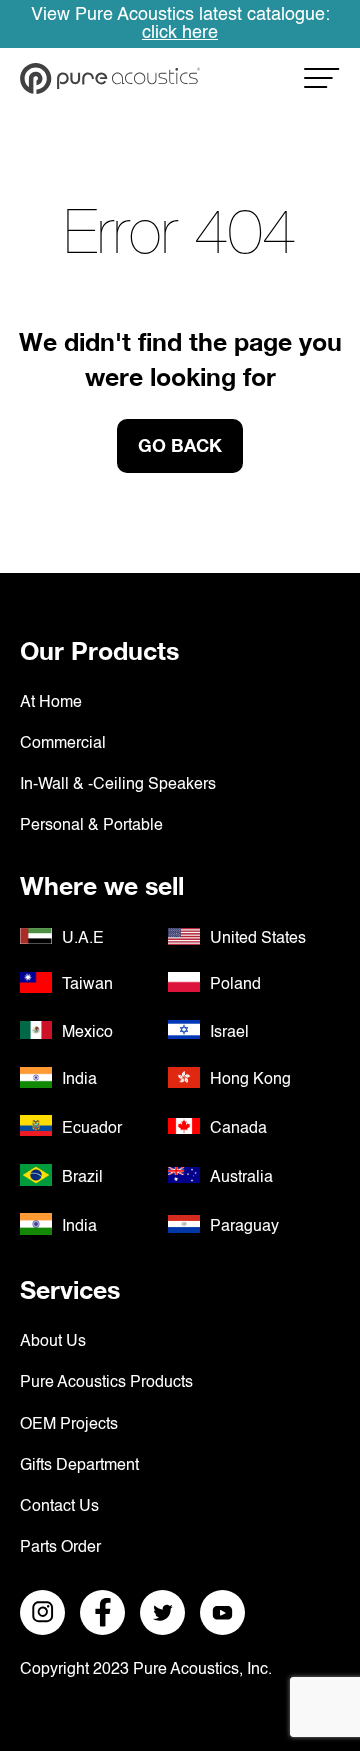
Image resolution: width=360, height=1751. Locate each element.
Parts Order (60, 1548)
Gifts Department (79, 1466)
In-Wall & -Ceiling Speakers (118, 785)
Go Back (180, 445)
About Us (53, 1342)
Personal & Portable (91, 826)
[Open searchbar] (322, 84)
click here (180, 33)
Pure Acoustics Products (106, 1383)
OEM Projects (69, 1425)
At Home (51, 703)
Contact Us (59, 1507)
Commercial (63, 744)
